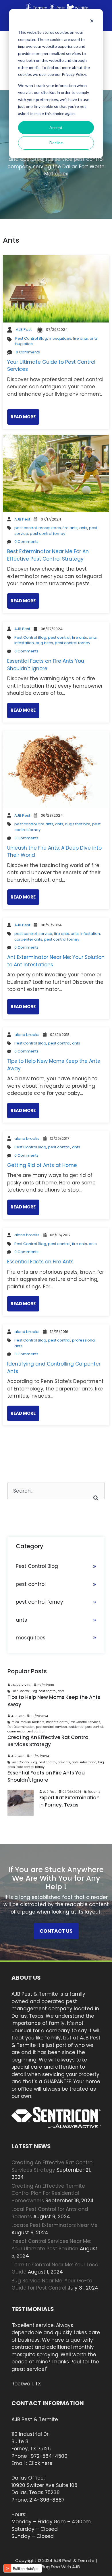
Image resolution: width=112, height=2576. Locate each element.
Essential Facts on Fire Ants (40, 1262)
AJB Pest (24, 330)
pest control (26, 528)
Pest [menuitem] (61, 8)
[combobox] (56, 1491)
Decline (56, 143)
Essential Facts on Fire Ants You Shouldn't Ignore (46, 665)
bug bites (24, 344)
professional (84, 1340)
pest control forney (48, 534)
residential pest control (86, 1727)
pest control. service (33, 934)
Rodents (38, 1722)
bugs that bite (78, 824)
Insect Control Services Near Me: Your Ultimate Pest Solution (51, 2245)
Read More (23, 417)
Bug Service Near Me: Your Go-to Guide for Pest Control (52, 2284)
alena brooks (27, 1035)
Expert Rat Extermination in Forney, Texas (69, 1801)
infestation (24, 643)
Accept (56, 127)
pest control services (51, 1727)
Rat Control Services (85, 1722)
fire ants (80, 338)
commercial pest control (26, 1731)
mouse (26, 1722)
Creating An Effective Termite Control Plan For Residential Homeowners (48, 2193)
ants (94, 338)
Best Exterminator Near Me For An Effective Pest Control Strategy (48, 555)
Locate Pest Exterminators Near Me (55, 2225)
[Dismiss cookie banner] (92, 22)
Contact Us (56, 1931)
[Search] (96, 1498)
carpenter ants (28, 939)
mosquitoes (60, 338)
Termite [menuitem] (40, 8)
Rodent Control (57, 1722)
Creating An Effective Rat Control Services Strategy (49, 1741)
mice (15, 1722)
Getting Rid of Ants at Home (42, 1165)
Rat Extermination (21, 1727)
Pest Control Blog (31, 338)
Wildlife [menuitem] (82, 8)
